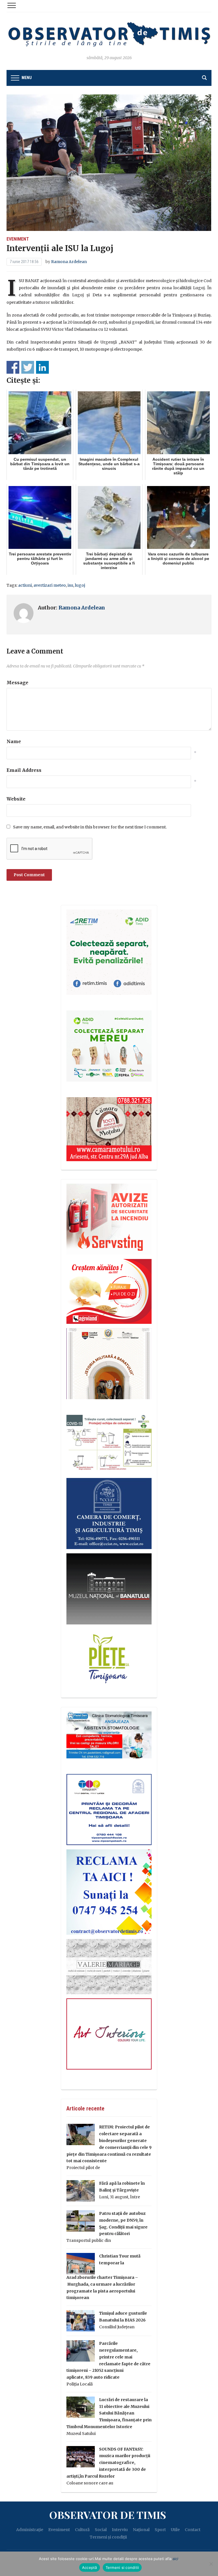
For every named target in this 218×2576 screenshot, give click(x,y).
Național (141, 2530)
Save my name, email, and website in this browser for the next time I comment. (90, 827)
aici (175, 2559)
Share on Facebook (13, 367)
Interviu (120, 2530)
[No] (211, 2564)
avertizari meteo (50, 585)
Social (101, 2530)
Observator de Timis (108, 2515)
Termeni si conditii (122, 2567)
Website (16, 799)
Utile (175, 2530)
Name (14, 741)
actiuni (25, 585)
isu (70, 585)
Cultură (82, 2530)
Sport (160, 2530)
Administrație (30, 2530)
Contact (193, 2530)
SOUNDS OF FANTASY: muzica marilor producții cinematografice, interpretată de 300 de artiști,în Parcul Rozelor (108, 2463)
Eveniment (18, 239)
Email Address (24, 770)
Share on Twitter (28, 367)
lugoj (80, 585)
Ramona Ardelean (69, 262)
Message (17, 683)
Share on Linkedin (42, 367)
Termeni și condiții (108, 2537)
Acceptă (90, 2567)
